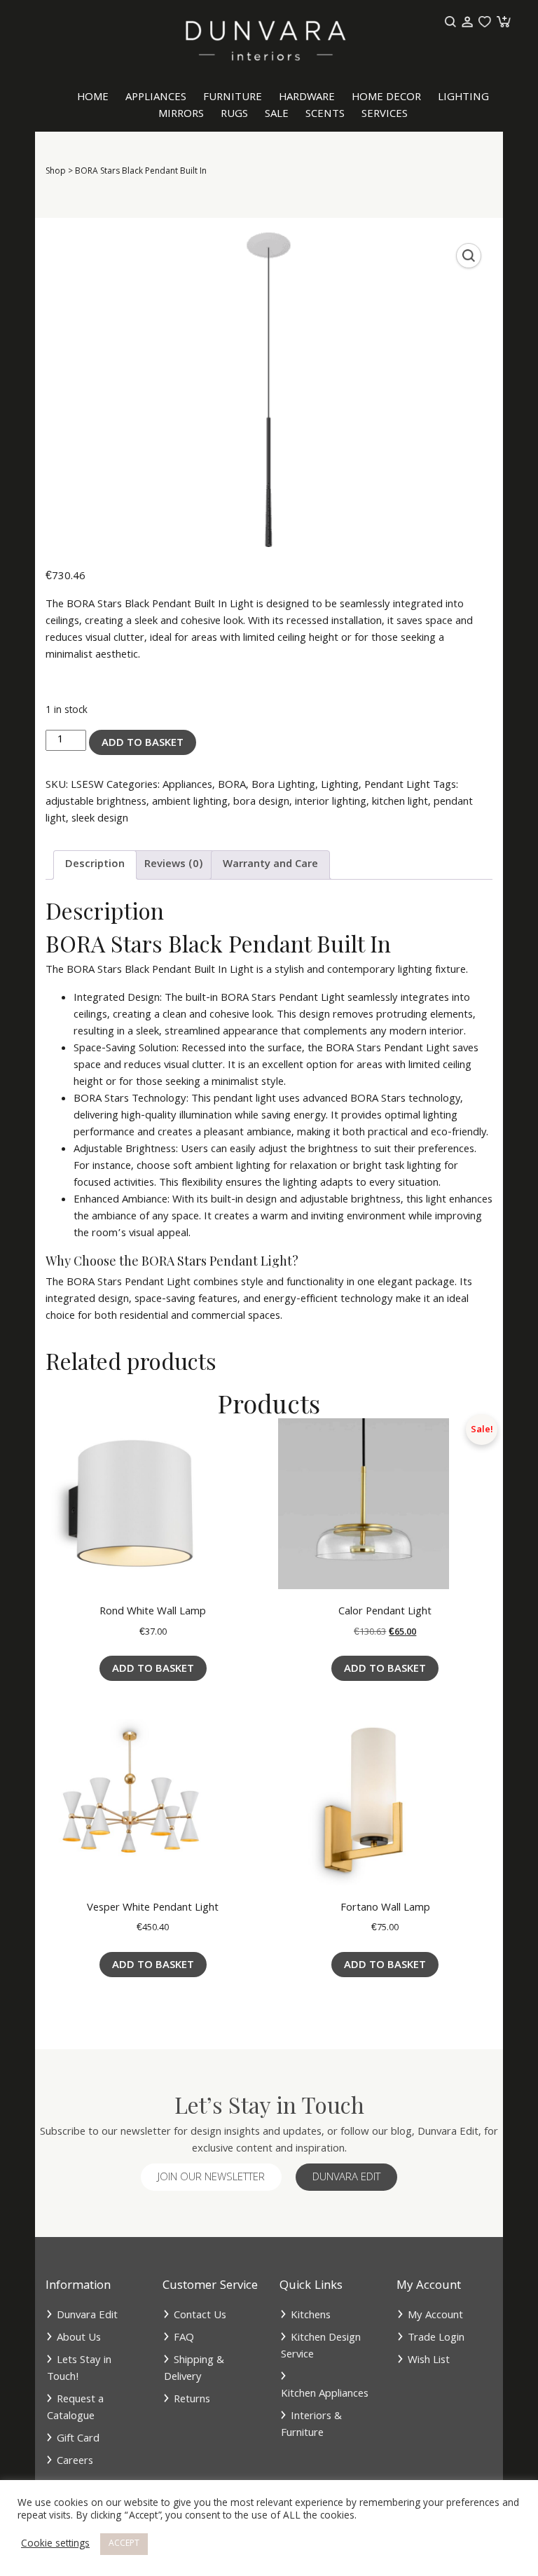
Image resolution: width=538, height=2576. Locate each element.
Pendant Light (397, 786)
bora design (261, 803)
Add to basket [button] (153, 1670)
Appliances (156, 98)
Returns (192, 2400)
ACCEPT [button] (124, 2544)
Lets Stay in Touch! (79, 2369)
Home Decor (386, 98)
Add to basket (143, 744)
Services (385, 115)
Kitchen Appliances (325, 2395)
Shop (56, 172)
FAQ (184, 2339)
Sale (277, 115)
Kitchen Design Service (321, 2347)
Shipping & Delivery (194, 2369)
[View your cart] (502, 22)
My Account (435, 2316)
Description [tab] (95, 865)
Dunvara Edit (346, 2178)
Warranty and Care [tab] (270, 865)
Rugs (234, 115)
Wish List (429, 2361)
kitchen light (400, 803)
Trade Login (436, 2339)
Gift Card (78, 2439)
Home (93, 98)
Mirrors (181, 115)
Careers (75, 2462)
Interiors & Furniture (311, 2425)
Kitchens (311, 2316)
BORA (232, 786)
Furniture (233, 98)
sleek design (100, 819)
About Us (79, 2339)
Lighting (463, 98)
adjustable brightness (96, 803)
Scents (325, 115)
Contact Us (200, 2316)
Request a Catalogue (75, 2409)
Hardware (307, 98)
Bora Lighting (283, 786)
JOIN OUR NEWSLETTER (211, 2178)
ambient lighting (190, 803)
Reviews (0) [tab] (174, 865)
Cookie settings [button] (55, 2544)
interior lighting (331, 803)
